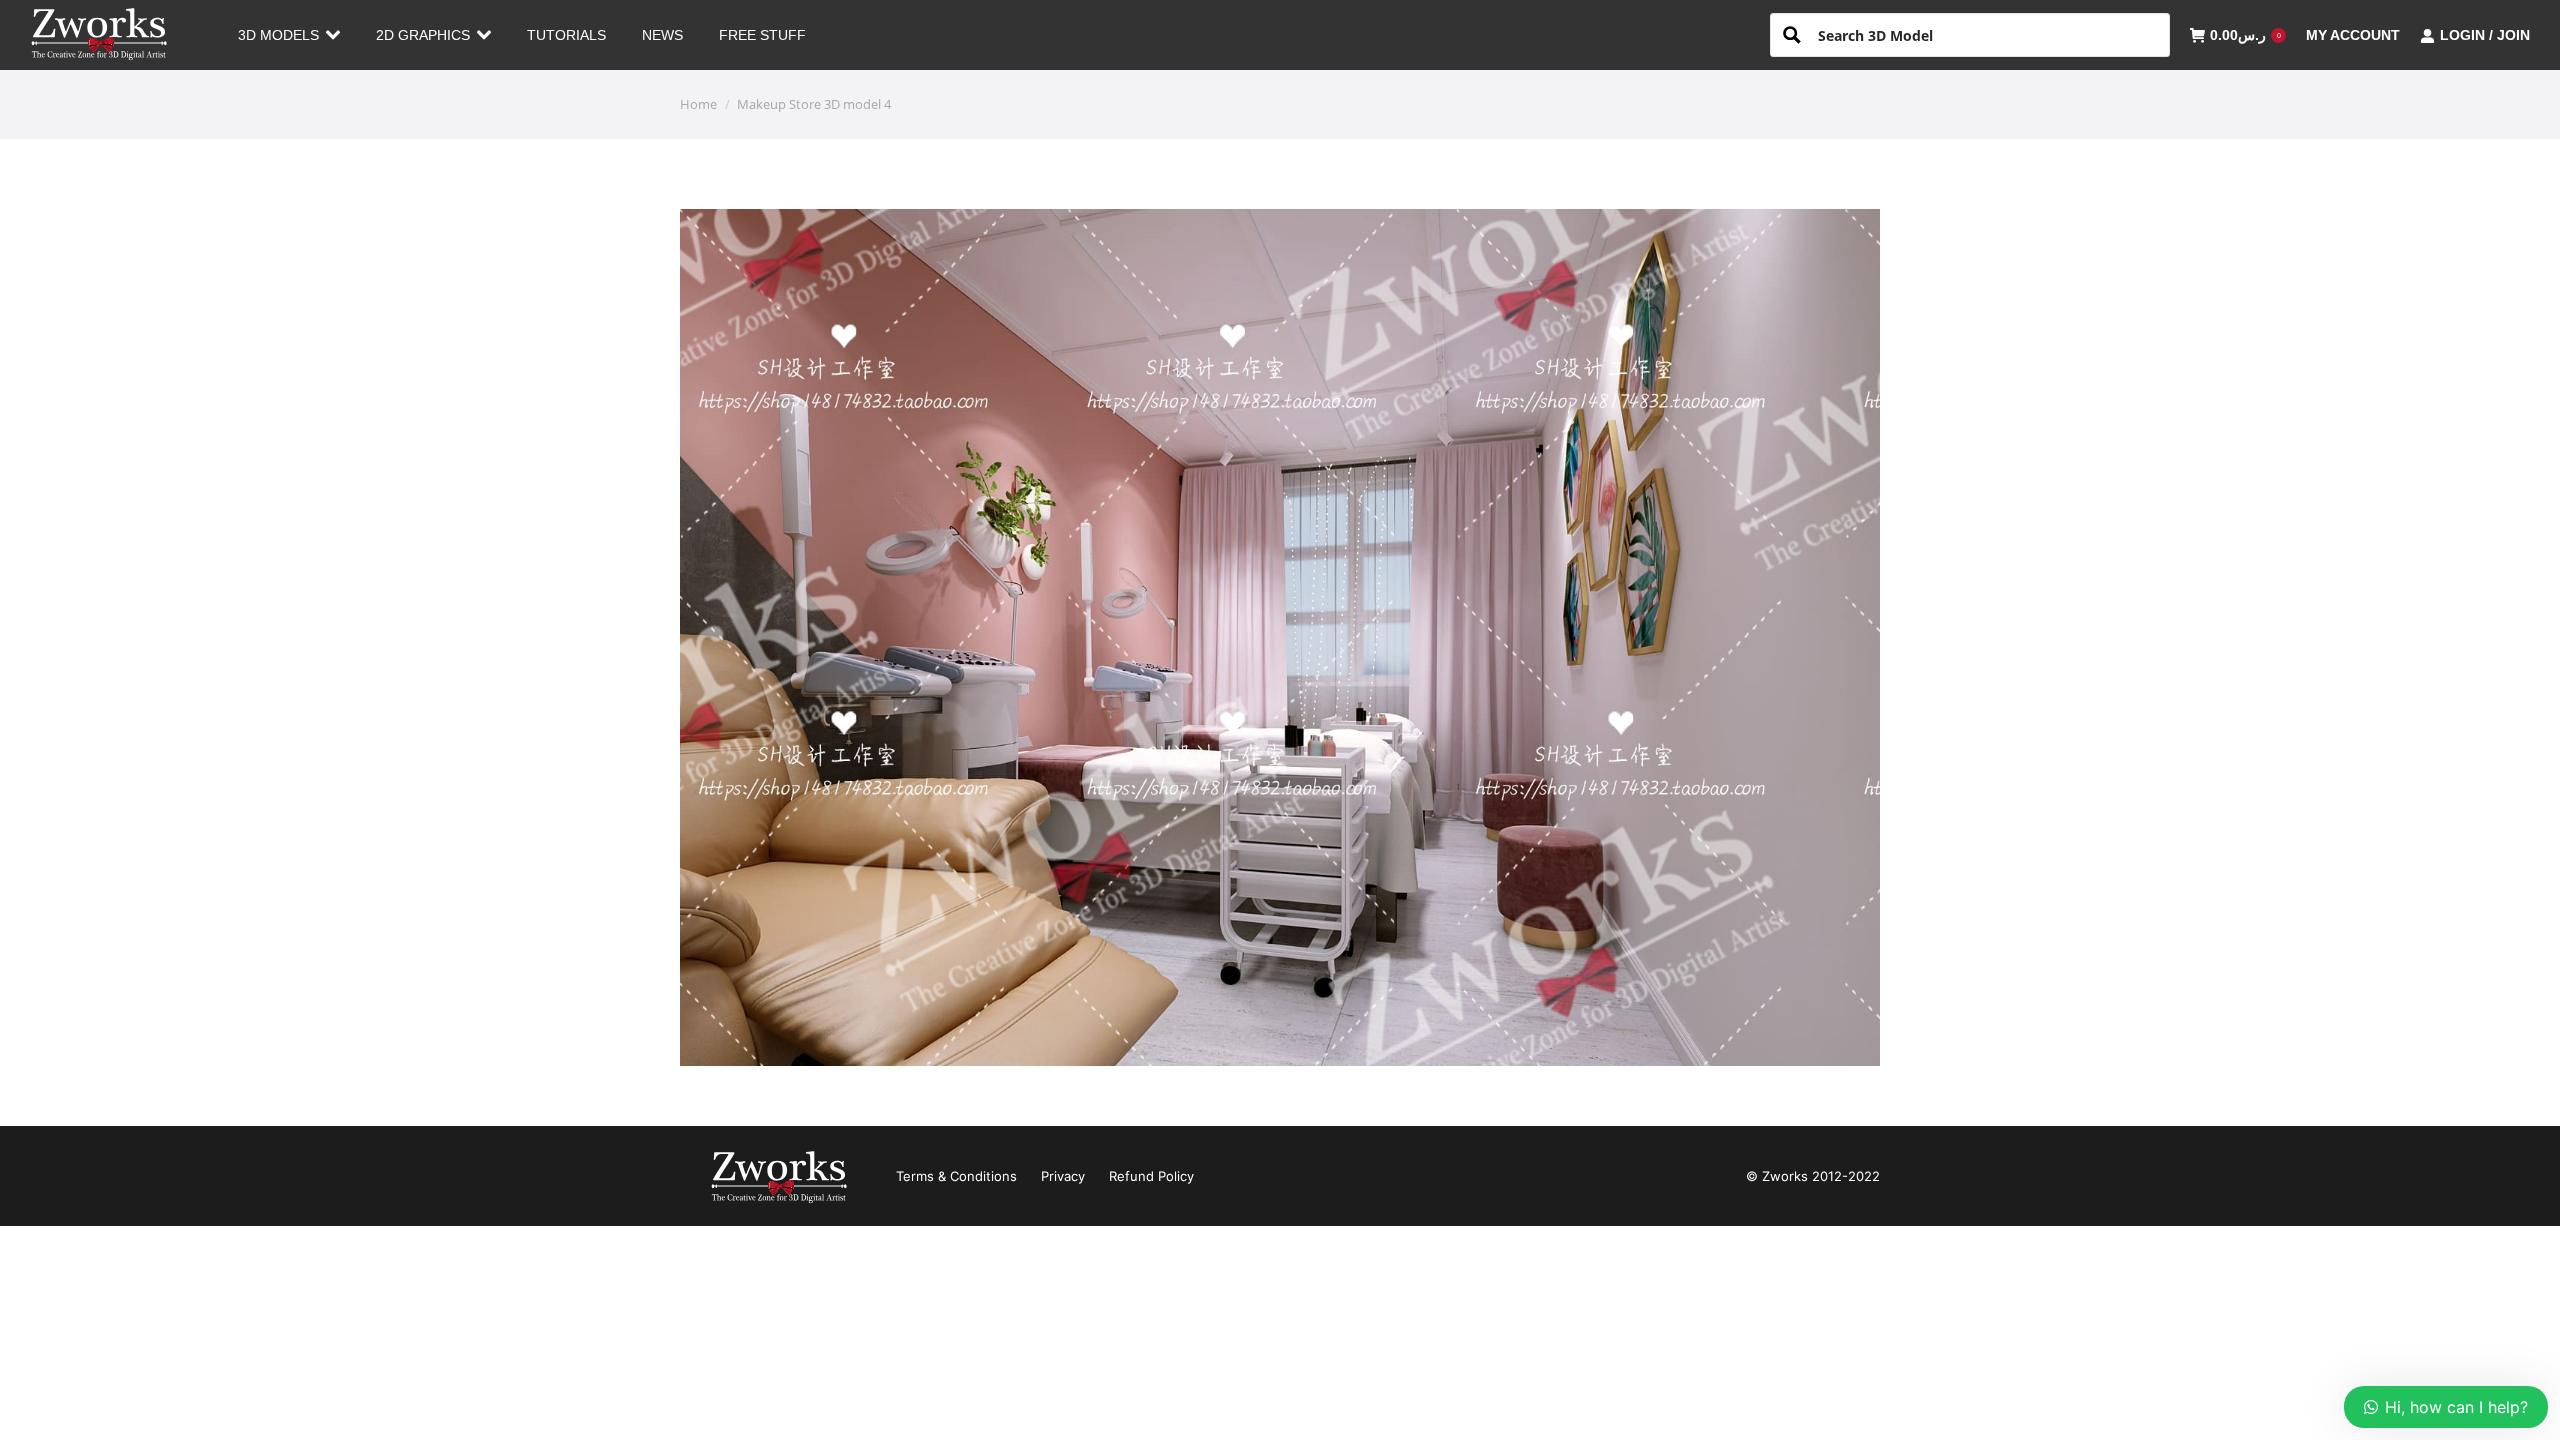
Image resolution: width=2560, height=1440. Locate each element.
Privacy (1063, 1176)
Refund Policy (1151, 1176)
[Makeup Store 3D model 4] (1280, 637)
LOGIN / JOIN (2485, 35)
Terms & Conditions (956, 1176)
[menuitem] (289, 35)
